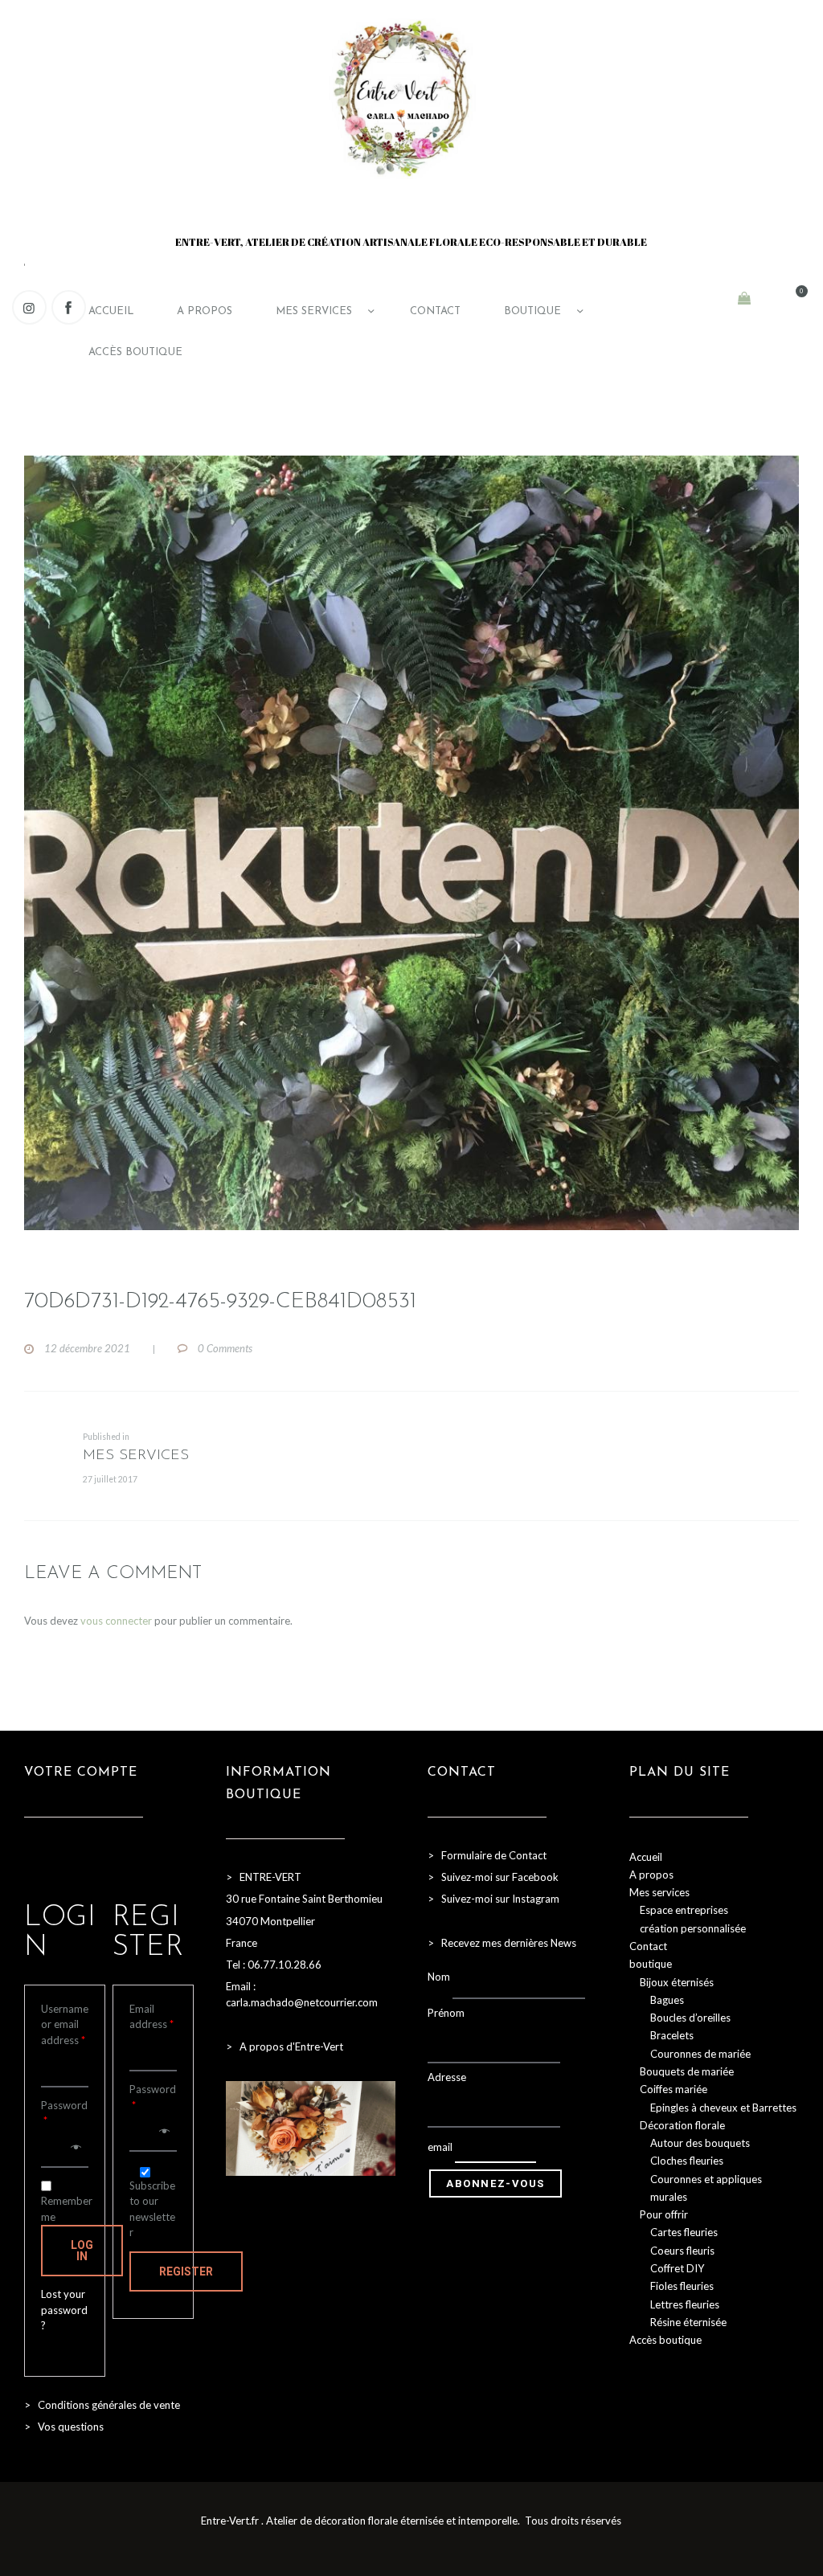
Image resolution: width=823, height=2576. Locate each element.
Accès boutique (665, 2340)
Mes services (659, 1892)
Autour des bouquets (700, 2143)
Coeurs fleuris (682, 2251)
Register (186, 2271)
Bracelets (672, 2035)
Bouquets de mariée (687, 2071)
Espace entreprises (684, 1910)
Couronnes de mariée (700, 2054)
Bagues (667, 2000)
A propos (651, 1875)
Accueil (646, 1857)
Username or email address (65, 2024)
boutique (651, 1964)
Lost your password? (64, 2310)
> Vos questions (64, 2427)
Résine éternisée (688, 2322)
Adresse (447, 2077)
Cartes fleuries (684, 2232)
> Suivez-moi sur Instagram (495, 1899)
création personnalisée (693, 1928)
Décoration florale (682, 2125)
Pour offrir (664, 2214)
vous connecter (116, 1621)
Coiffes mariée (674, 2089)
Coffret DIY (677, 2268)
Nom (439, 1977)
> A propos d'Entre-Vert (285, 2046)
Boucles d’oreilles (690, 2018)
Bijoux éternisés (677, 1982)
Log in (82, 2251)
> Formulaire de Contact (487, 1855)
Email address (151, 2017)
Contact (648, 1946)
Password (64, 2113)
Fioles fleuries (682, 2286)
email (440, 2147)
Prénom (446, 2013)
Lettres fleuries (685, 2304)
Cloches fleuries (687, 2161)
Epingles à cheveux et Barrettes (723, 2108)
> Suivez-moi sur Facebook (493, 1877)
